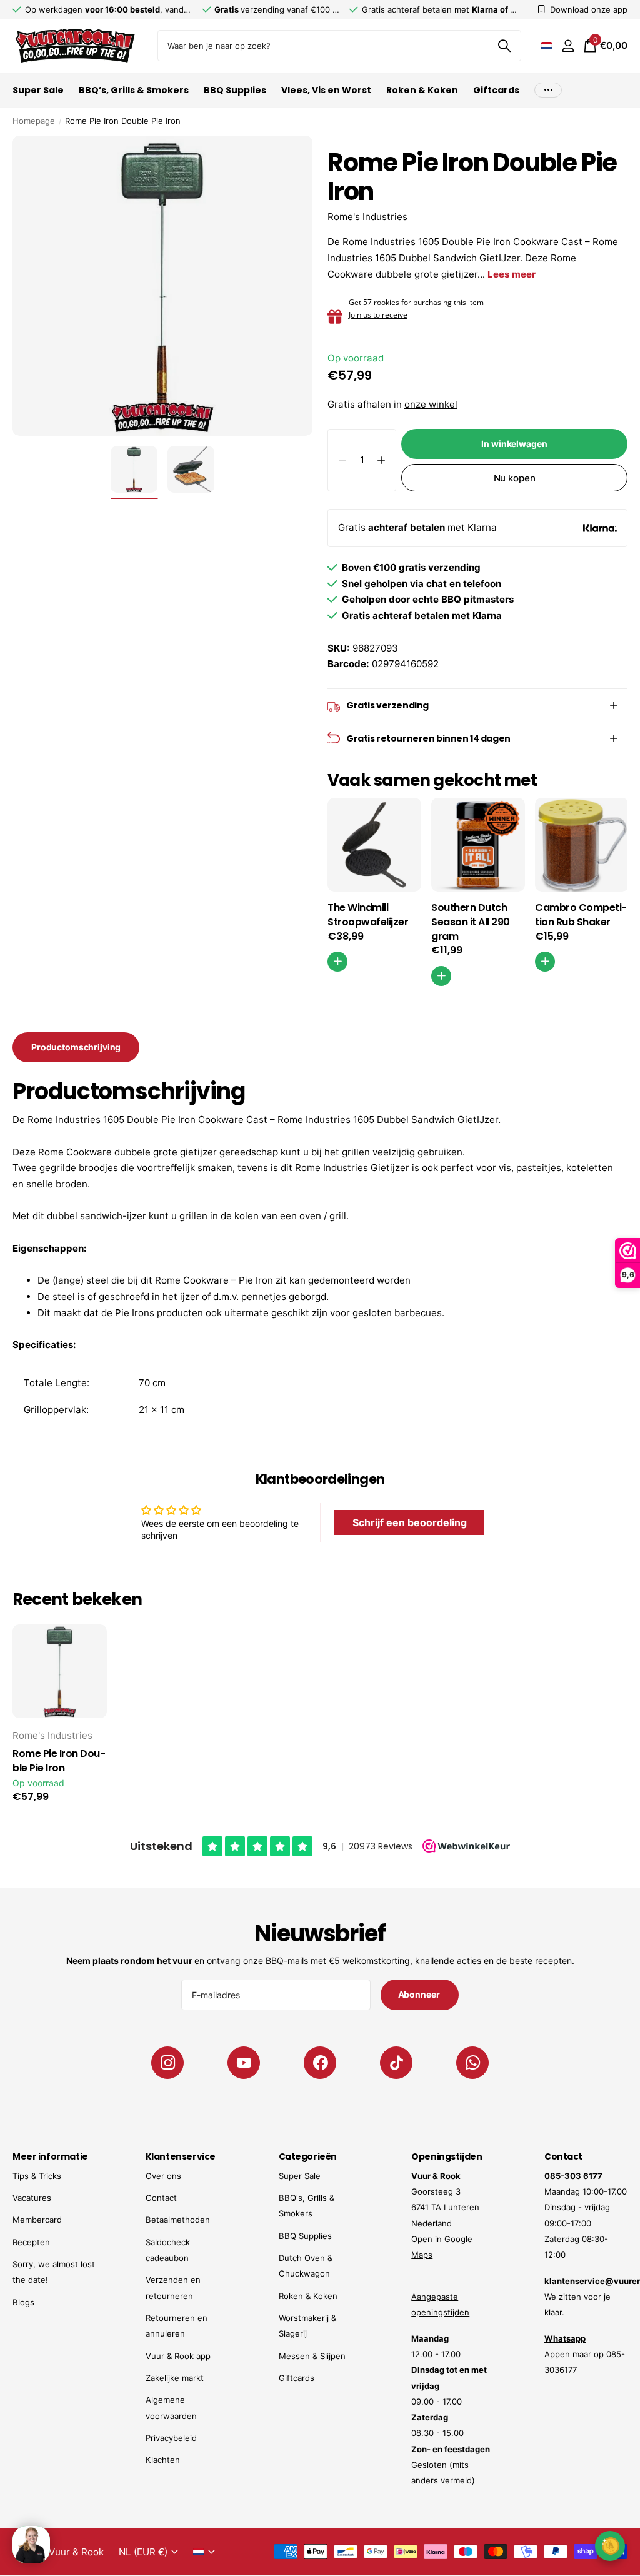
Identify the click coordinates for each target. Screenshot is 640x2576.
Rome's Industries (367, 217)
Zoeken (504, 46)
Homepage (34, 121)
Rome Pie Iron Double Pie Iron (59, 1761)
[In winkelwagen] (545, 962)
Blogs (23, 2302)
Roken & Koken (308, 2296)
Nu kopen (515, 478)
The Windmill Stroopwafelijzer (368, 915)
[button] (381, 460)
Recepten (31, 2242)
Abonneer (420, 1994)
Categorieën (308, 2156)
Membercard (37, 2220)
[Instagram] (167, 2063)
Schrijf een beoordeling (410, 1522)
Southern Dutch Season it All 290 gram (471, 922)
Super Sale (300, 2176)
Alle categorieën (38, 97)
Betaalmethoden (178, 2220)
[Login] (568, 46)
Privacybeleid (171, 2438)
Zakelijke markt (175, 2378)
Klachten (163, 2460)
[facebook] (320, 2063)
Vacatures (32, 2198)
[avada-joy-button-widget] (610, 2546)
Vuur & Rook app (178, 2356)
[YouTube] (244, 2063)
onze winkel (431, 404)
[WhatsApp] (472, 2063)
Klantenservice (181, 2156)
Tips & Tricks (37, 2176)
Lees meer (512, 274)
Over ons (163, 2176)
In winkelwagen (514, 444)
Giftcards (496, 90)
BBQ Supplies (305, 2236)
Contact (161, 2198)
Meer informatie (50, 2156)
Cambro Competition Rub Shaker (581, 915)
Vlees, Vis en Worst (326, 90)
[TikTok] (396, 2063)
